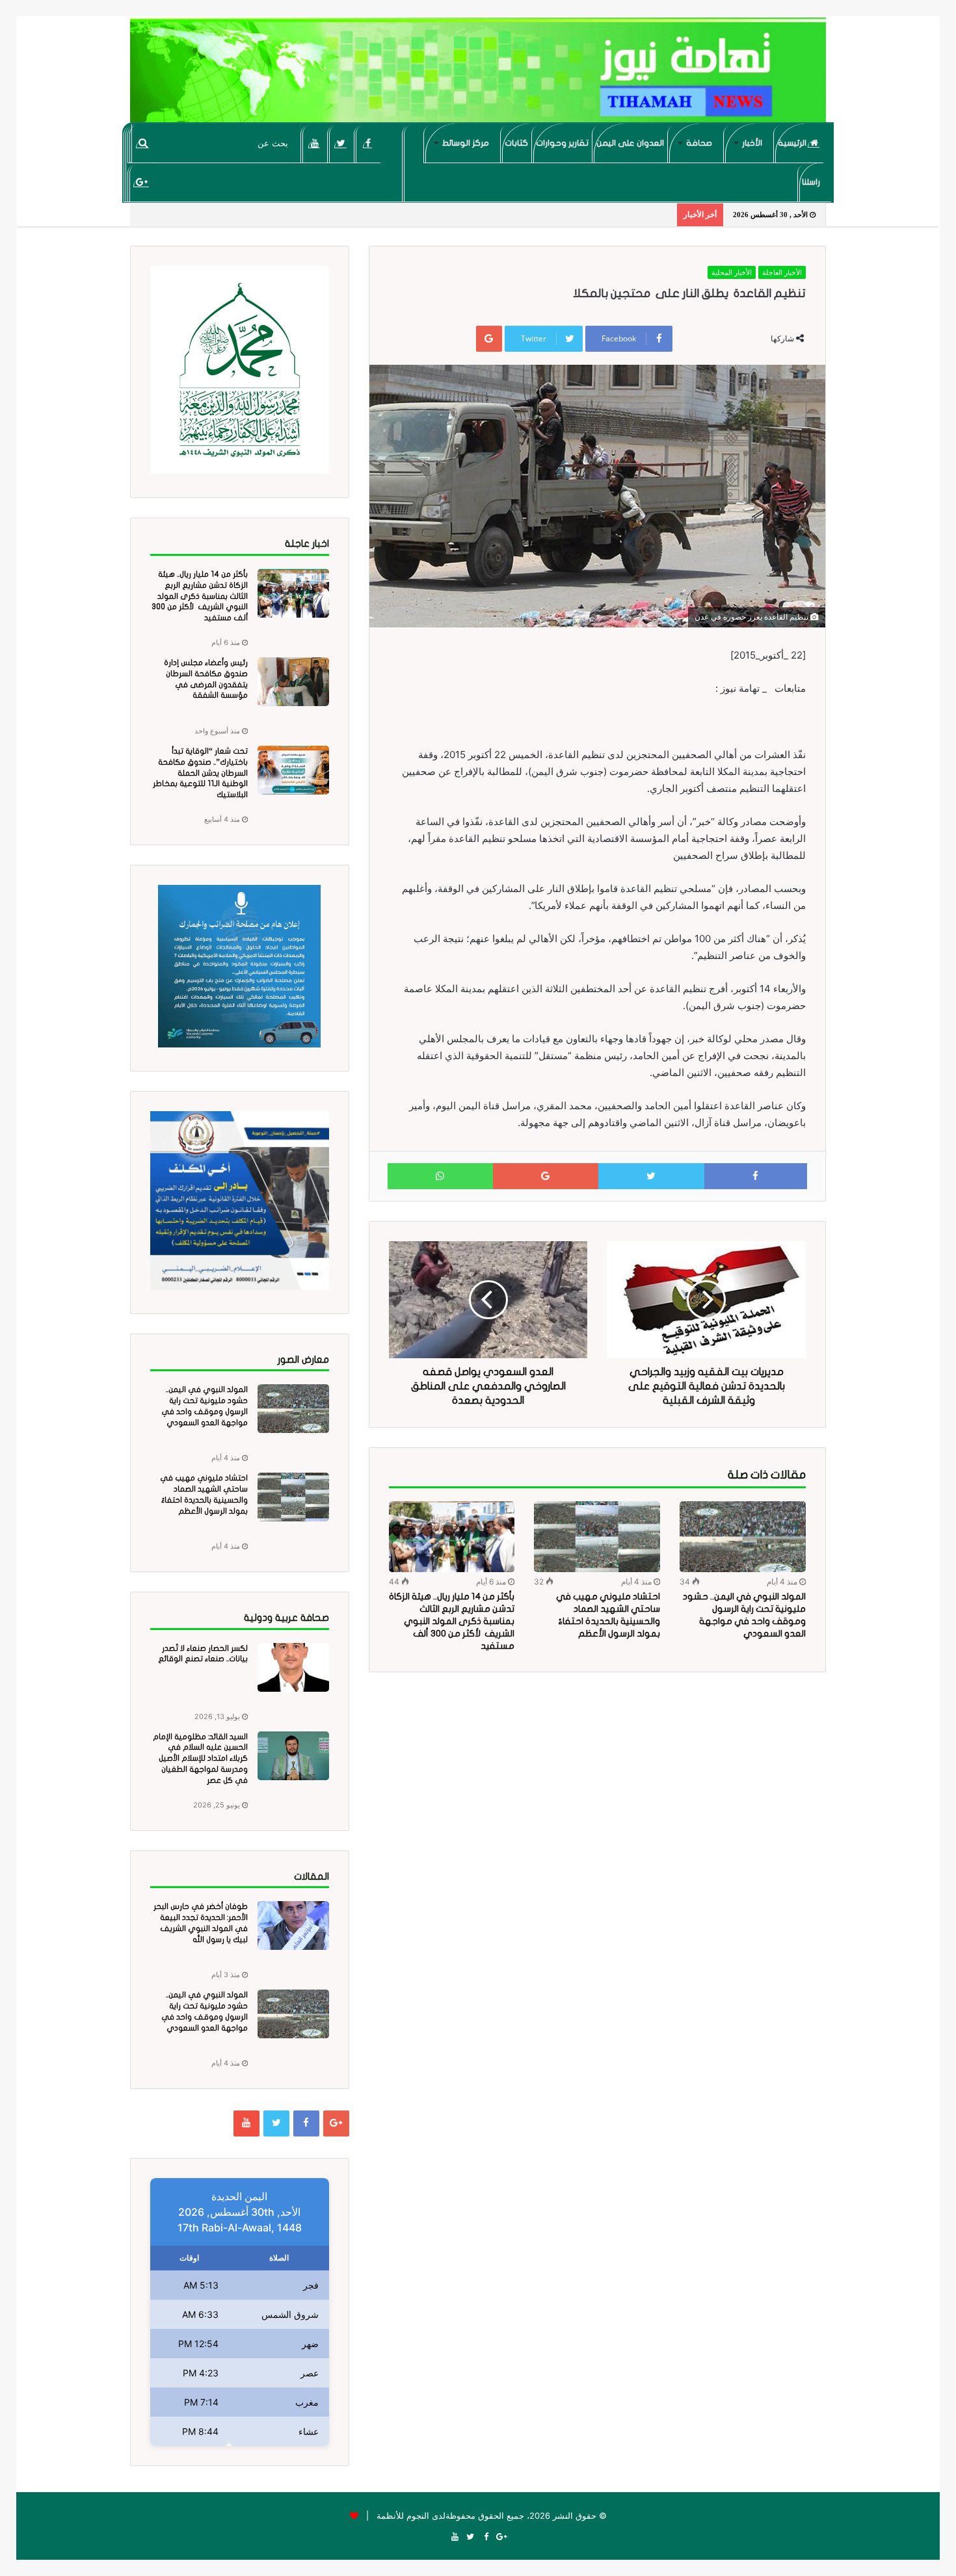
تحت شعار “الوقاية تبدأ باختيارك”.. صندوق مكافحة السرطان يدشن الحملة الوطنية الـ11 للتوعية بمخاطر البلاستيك (200, 773)
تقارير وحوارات (562, 143)
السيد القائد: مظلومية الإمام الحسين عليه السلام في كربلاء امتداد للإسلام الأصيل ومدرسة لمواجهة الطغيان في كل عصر (200, 1758)
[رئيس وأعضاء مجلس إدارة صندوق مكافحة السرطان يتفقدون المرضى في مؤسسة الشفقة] (293, 682)
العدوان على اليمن (630, 143)
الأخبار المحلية (732, 272)
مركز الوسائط (466, 143)
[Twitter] (341, 143)
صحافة (699, 143)
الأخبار (752, 143)
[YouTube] (314, 143)
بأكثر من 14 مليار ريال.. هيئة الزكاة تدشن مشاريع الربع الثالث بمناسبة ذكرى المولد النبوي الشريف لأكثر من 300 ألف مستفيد (452, 1621)
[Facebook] (368, 143)
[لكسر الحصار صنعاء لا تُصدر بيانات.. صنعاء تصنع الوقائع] (293, 1667)
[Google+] (141, 182)
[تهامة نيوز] (478, 75)
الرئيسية (793, 143)
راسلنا (811, 182)
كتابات (516, 143)
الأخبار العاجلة (782, 272)
